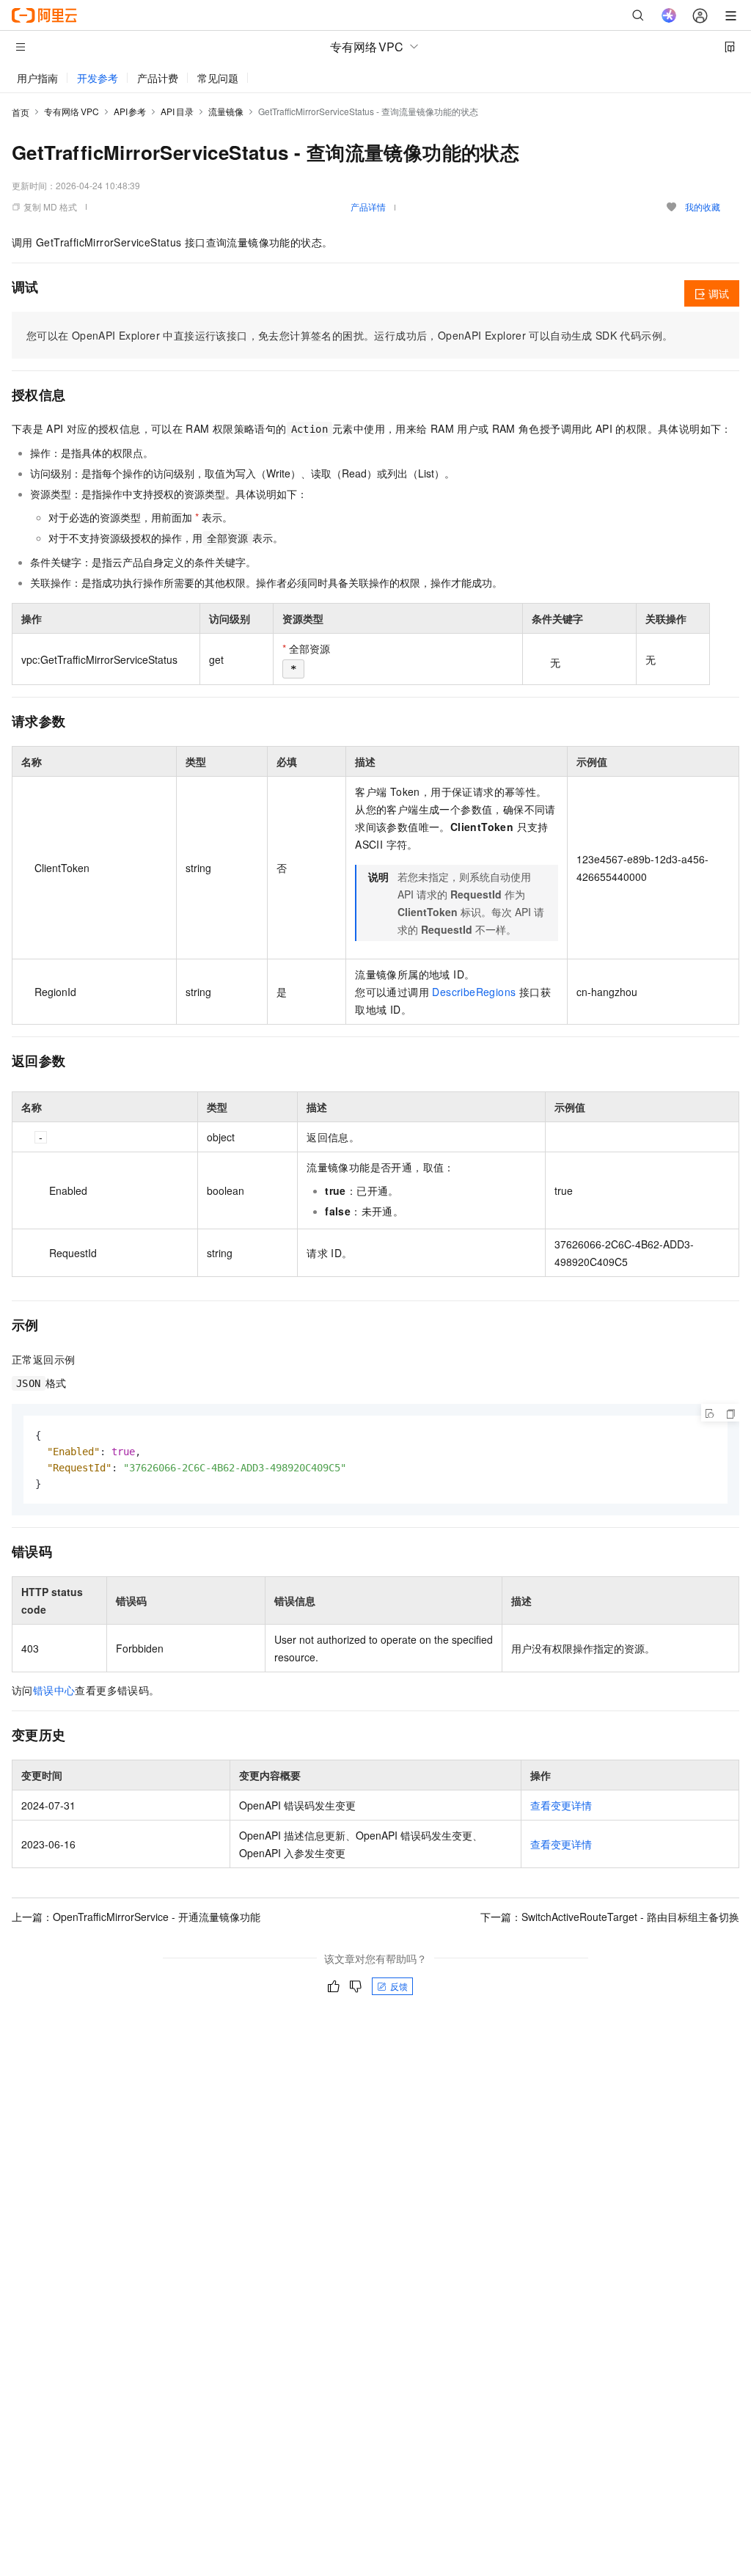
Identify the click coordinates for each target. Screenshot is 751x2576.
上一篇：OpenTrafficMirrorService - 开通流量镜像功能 (136, 1917)
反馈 (399, 1986)
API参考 (130, 111)
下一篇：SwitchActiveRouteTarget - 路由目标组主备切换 (610, 1917)
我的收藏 (703, 206)
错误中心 (54, 1690)
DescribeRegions (474, 992)
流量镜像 (226, 111)
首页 (21, 112)
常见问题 (218, 78)
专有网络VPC (72, 111)
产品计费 (158, 78)
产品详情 (368, 206)
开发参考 (98, 78)
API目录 (177, 111)
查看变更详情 (561, 1805)
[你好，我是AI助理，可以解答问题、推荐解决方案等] (669, 15)
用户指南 (37, 78)
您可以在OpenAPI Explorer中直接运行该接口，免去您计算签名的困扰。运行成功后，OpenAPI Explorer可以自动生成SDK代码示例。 (349, 335)
